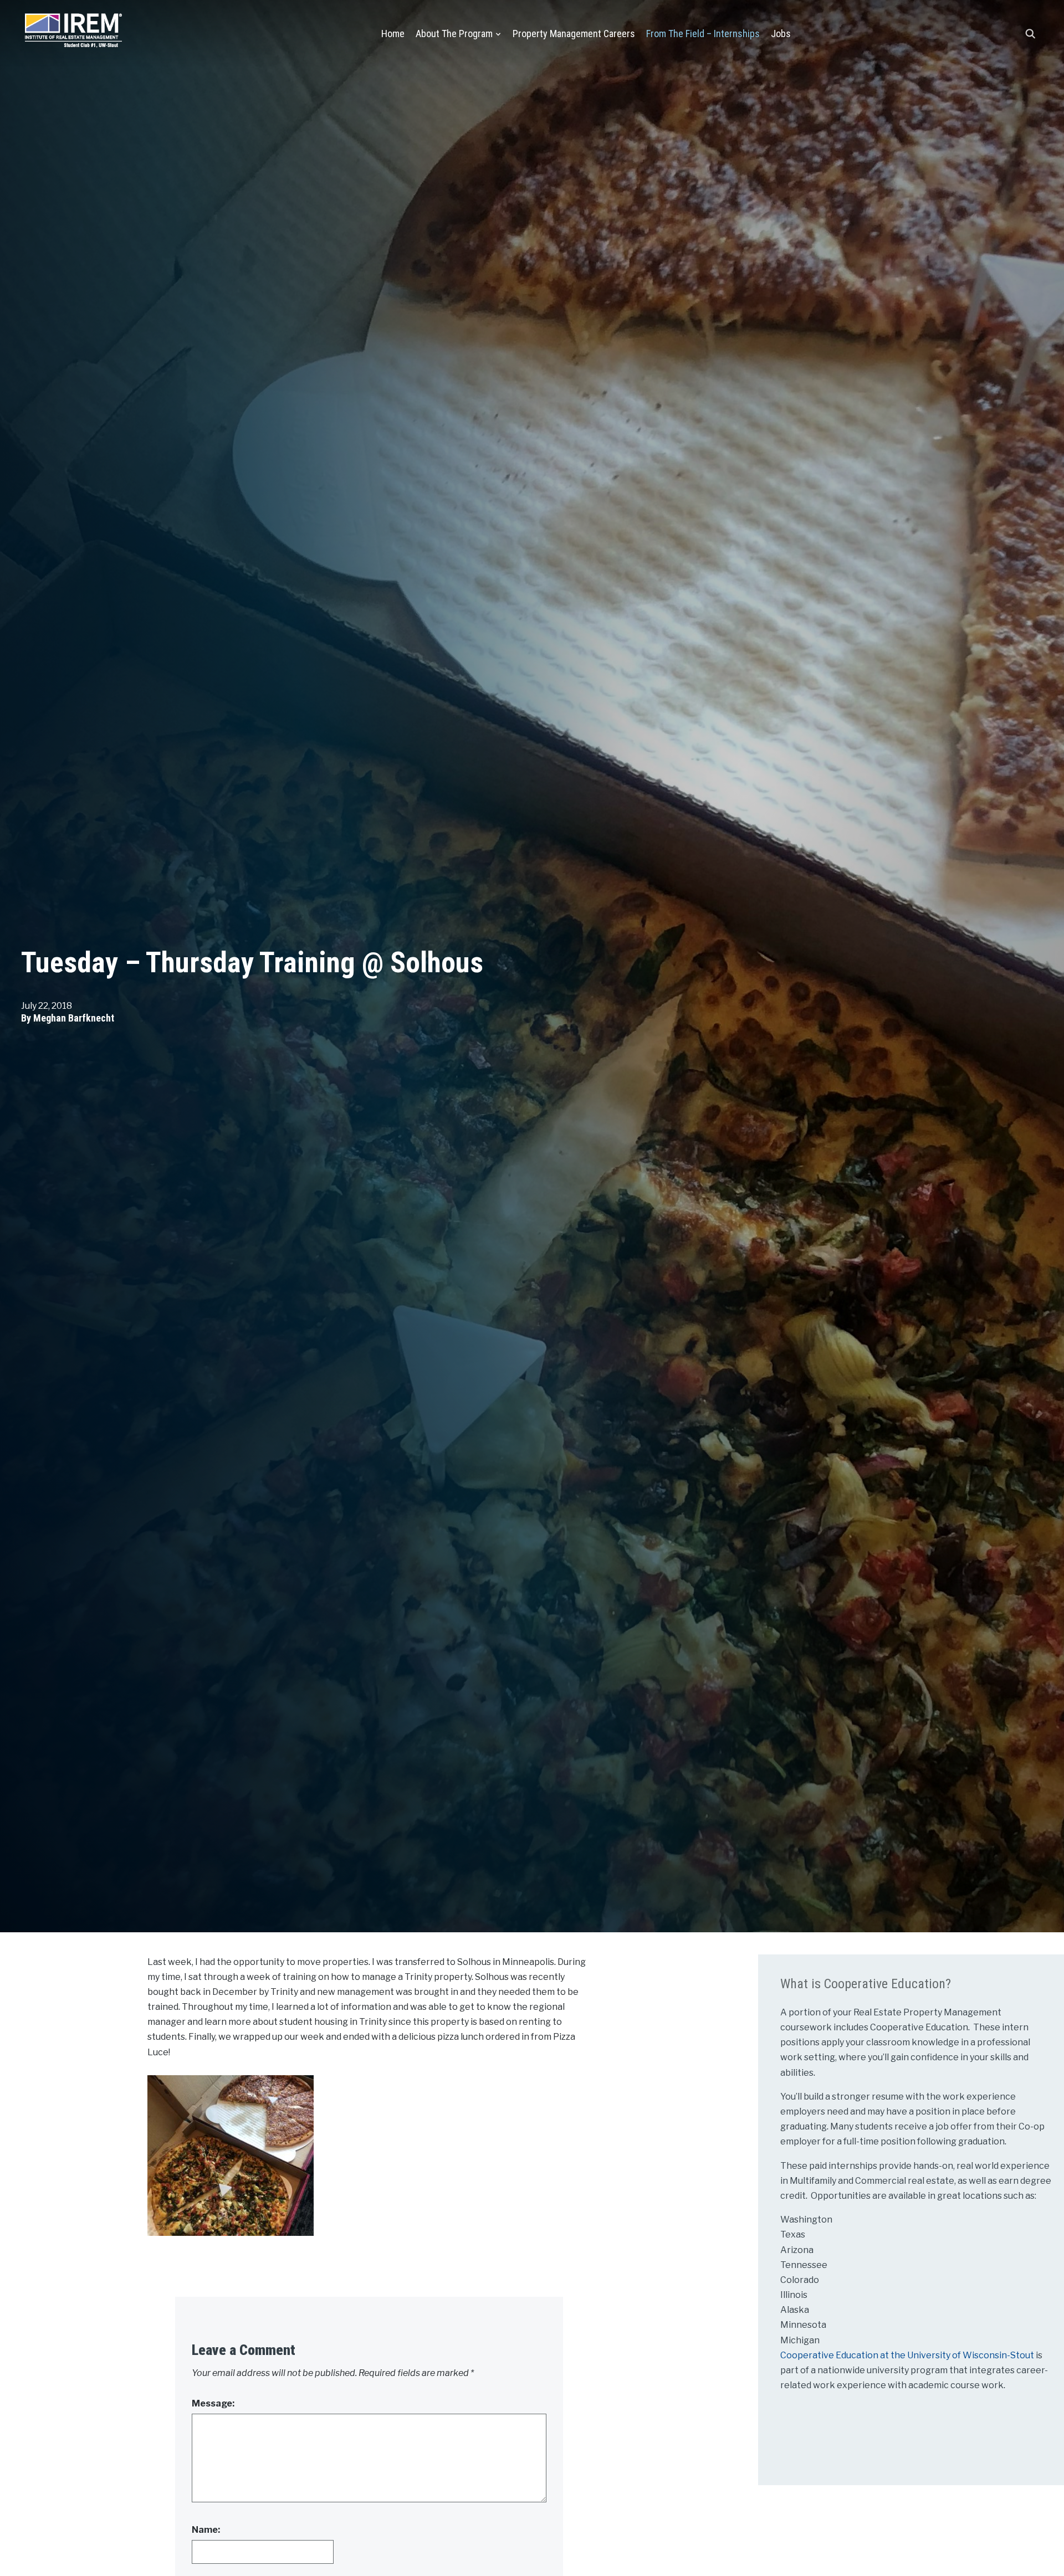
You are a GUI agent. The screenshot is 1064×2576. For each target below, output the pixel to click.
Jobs (781, 34)
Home (393, 34)
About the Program (454, 34)
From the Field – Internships (703, 34)
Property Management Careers (574, 34)
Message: (213, 2403)
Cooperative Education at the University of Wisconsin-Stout (908, 2355)
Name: (206, 2530)
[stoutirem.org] (73, 28)
